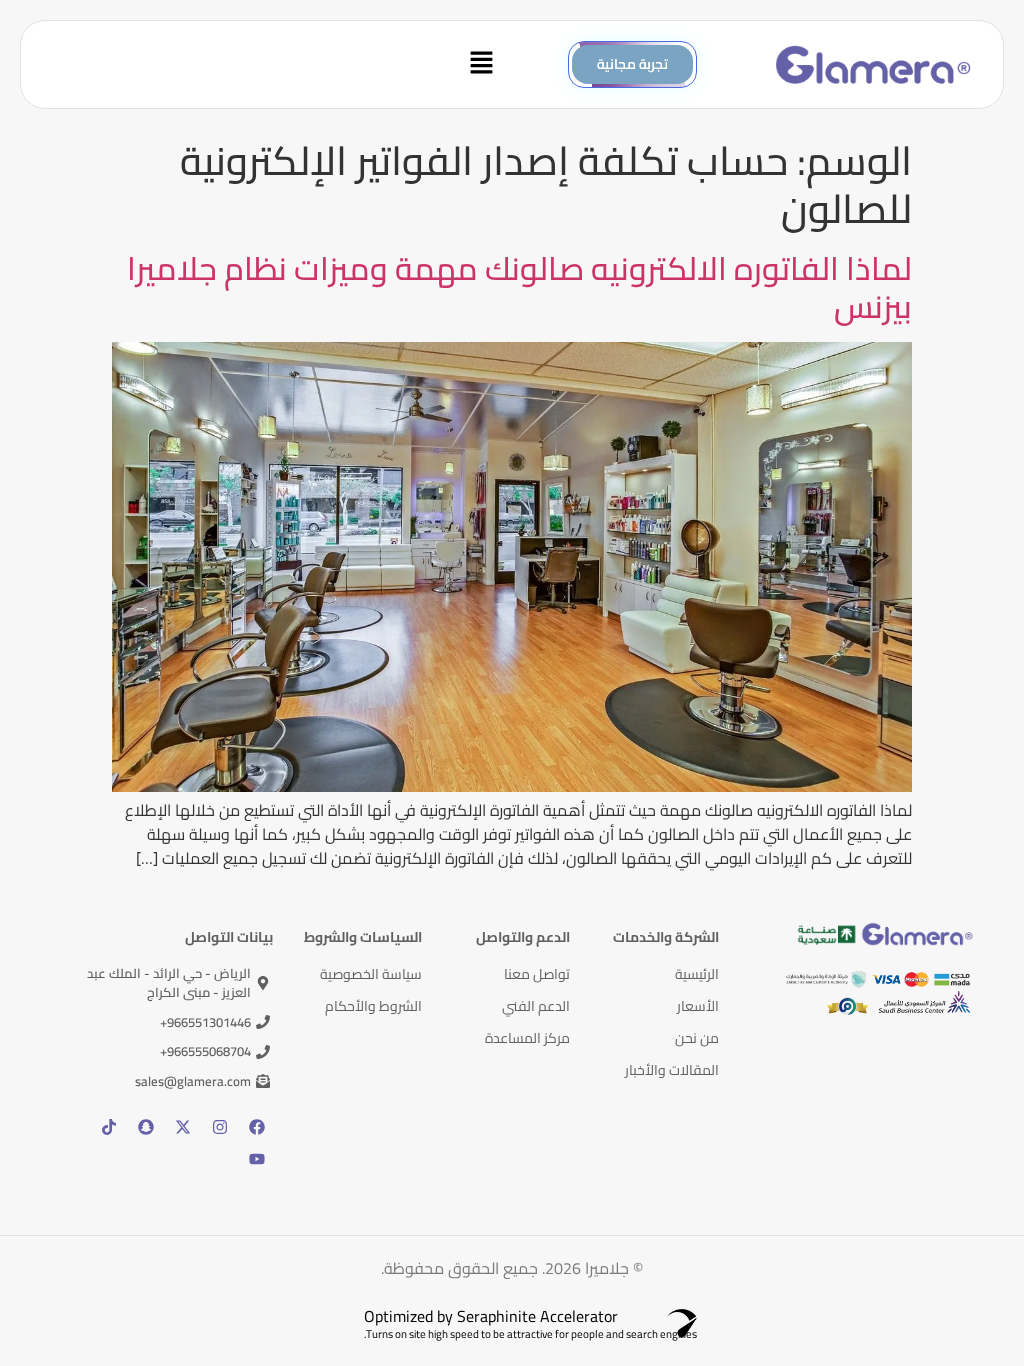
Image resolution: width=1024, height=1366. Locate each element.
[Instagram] (220, 1127)
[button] (271, 64)
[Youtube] (257, 1159)
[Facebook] (257, 1127)
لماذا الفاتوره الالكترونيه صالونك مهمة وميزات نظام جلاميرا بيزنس (519, 287)
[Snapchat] (146, 1127)
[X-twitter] (183, 1127)
